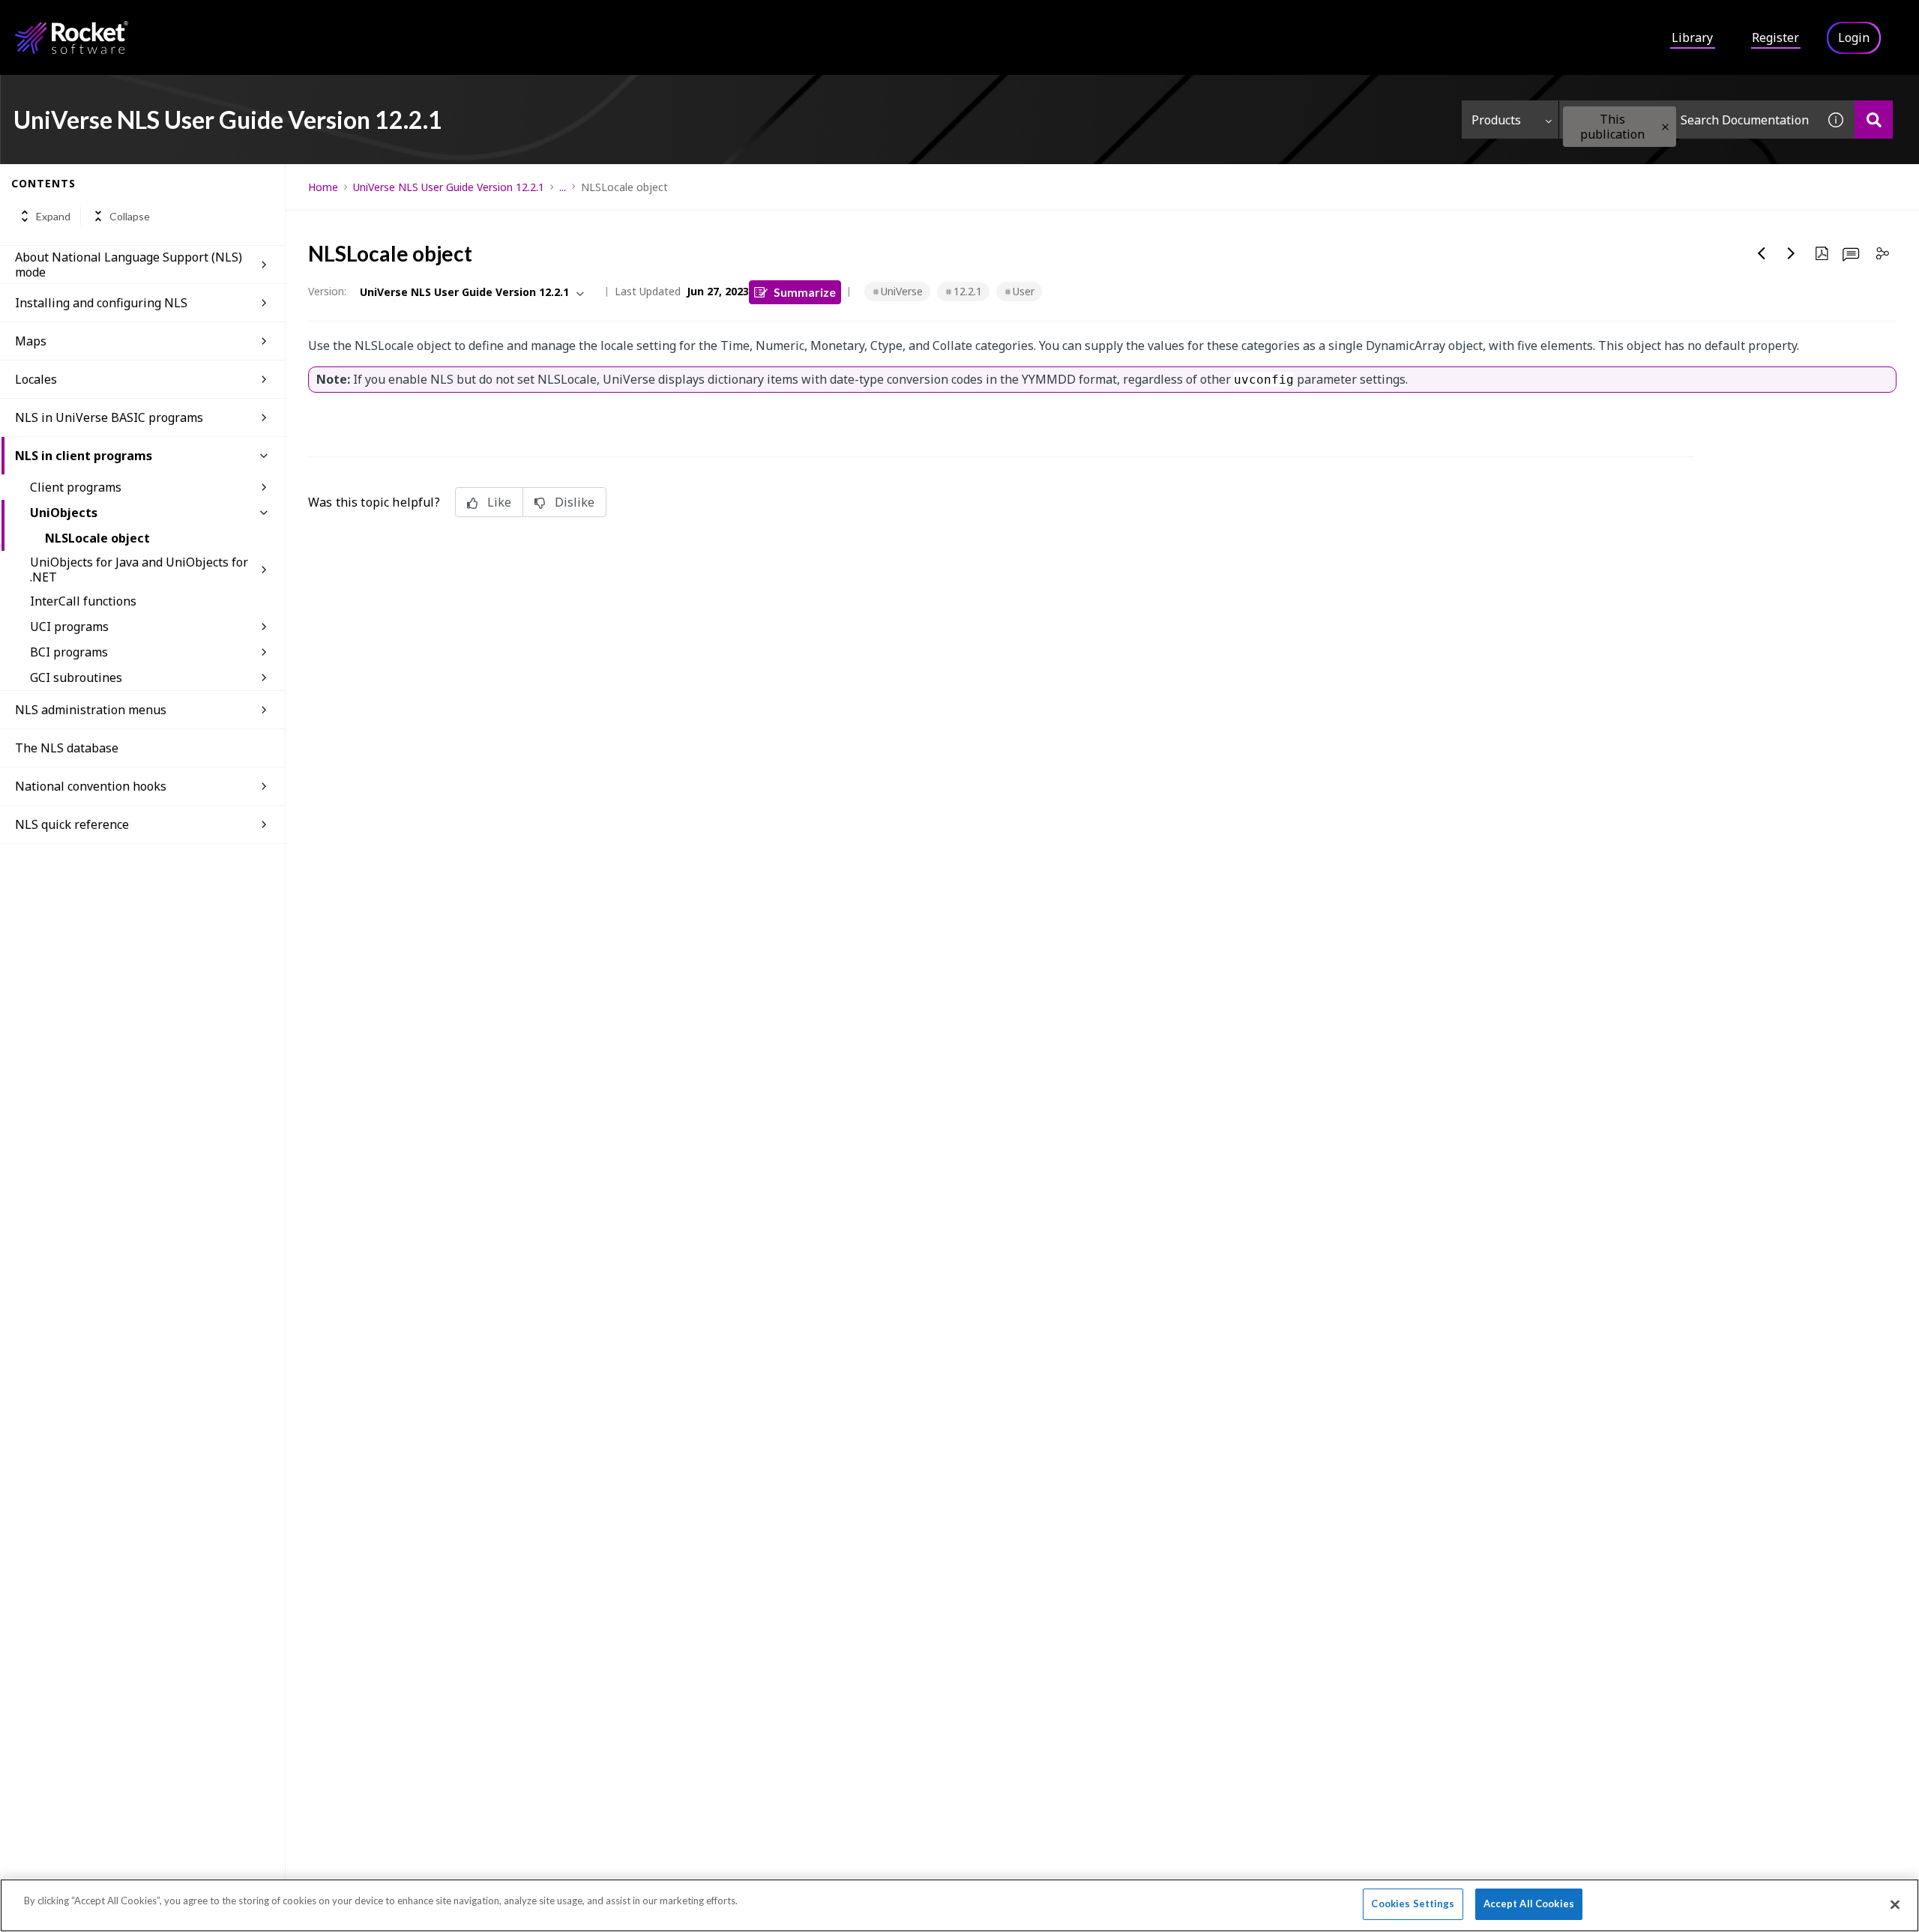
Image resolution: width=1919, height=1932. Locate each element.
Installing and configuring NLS (101, 303)
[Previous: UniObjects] (1762, 253)
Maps (31, 341)
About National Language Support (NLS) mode (129, 265)
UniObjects (64, 513)
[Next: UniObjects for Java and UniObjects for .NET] (1792, 253)
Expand (53, 216)
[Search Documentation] (1874, 120)
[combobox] (1688, 120)
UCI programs (69, 627)
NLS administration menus (91, 710)
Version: (327, 291)
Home (323, 187)
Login (1854, 37)
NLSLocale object (97, 538)
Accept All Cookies (1529, 1904)
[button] (1665, 127)
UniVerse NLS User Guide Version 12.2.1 (449, 187)
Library (1692, 37)
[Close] (1895, 1904)
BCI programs (69, 652)
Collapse (130, 216)
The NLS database (67, 748)
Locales (36, 379)
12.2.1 (968, 291)
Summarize (805, 292)
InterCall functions (83, 601)
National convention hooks (91, 786)
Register (1775, 37)
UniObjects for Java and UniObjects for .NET (139, 570)
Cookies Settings (1413, 1904)
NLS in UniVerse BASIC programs (109, 417)
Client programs (76, 487)
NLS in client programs (84, 456)
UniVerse (902, 291)
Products (1496, 120)
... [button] (563, 187)
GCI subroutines (76, 677)
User (1024, 291)
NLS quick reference (72, 824)
